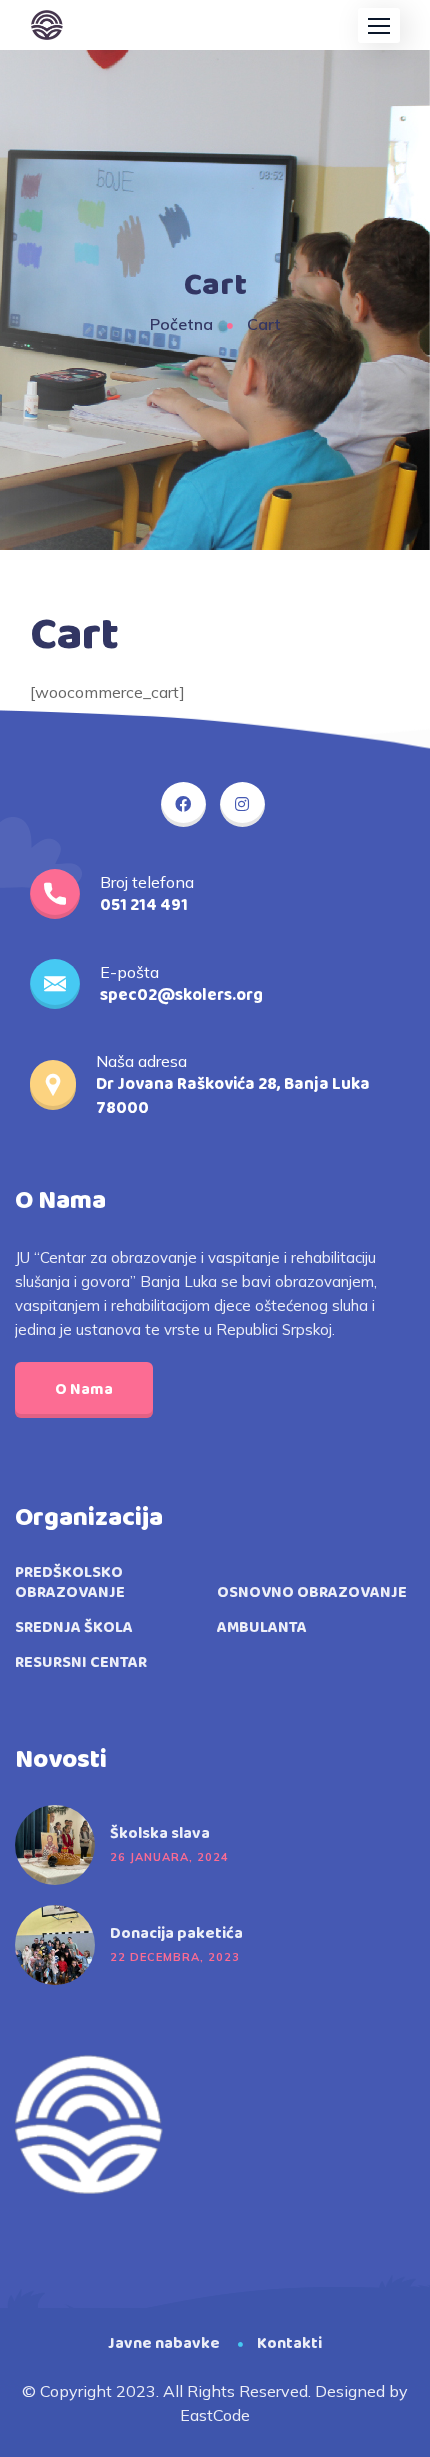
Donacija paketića (176, 1934)
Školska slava (160, 1834)
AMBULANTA (262, 1628)
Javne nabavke (164, 2343)
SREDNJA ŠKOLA (74, 1628)
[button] (379, 25)
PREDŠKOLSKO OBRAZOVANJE (70, 1583)
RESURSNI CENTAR (81, 1663)
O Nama (84, 1389)
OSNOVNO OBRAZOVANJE (312, 1593)
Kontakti (289, 2343)
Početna (181, 324)
